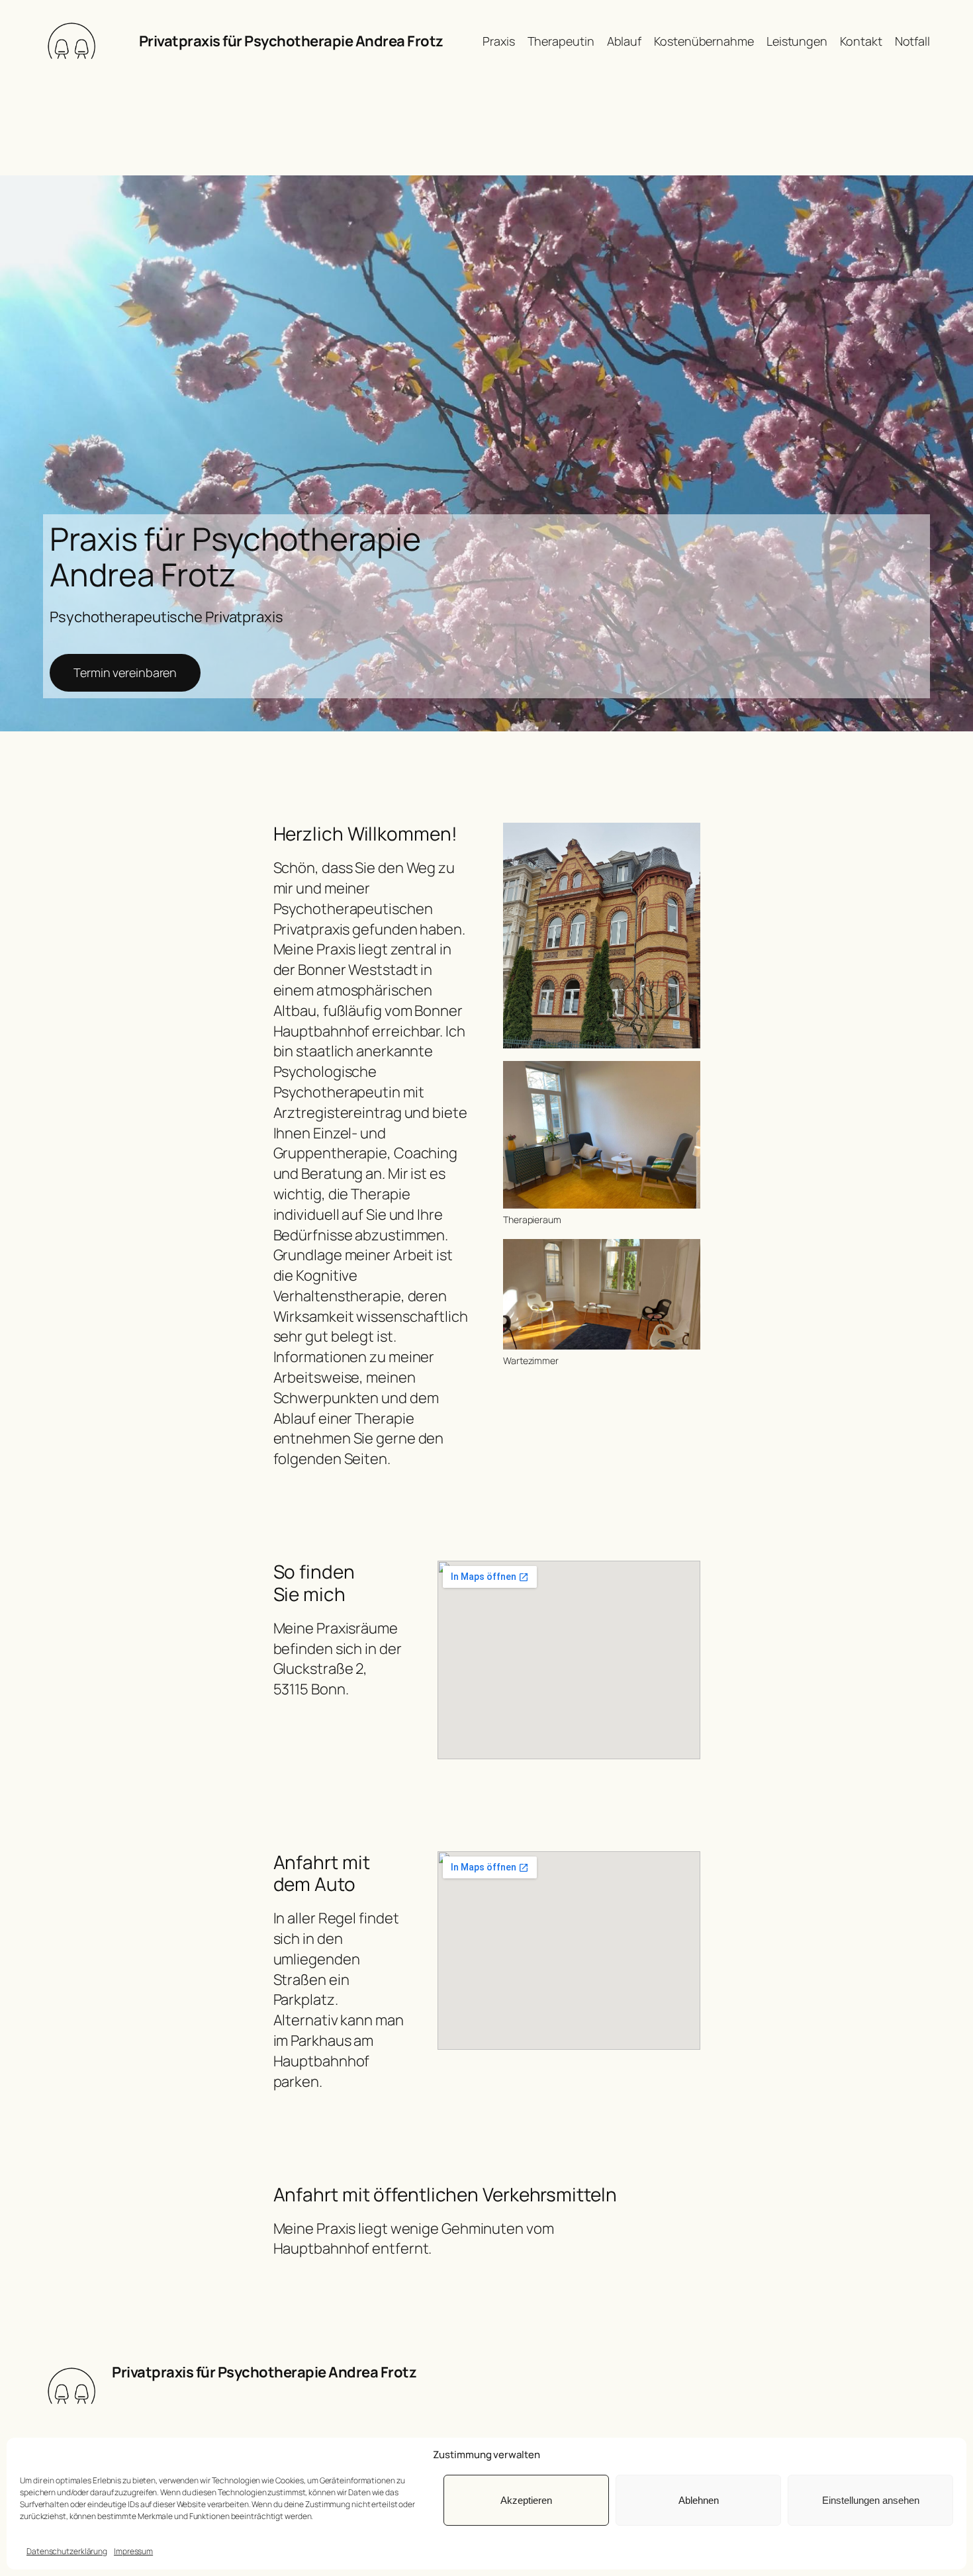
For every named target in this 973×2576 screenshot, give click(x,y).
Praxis (498, 41)
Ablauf (624, 41)
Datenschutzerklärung (67, 2551)
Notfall (912, 41)
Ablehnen (699, 2500)
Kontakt (861, 41)
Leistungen (797, 41)
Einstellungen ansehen (871, 2500)
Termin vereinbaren (125, 672)
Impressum (133, 2551)
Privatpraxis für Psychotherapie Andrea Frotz (291, 41)
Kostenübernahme (704, 41)
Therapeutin (561, 41)
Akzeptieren (526, 2500)
